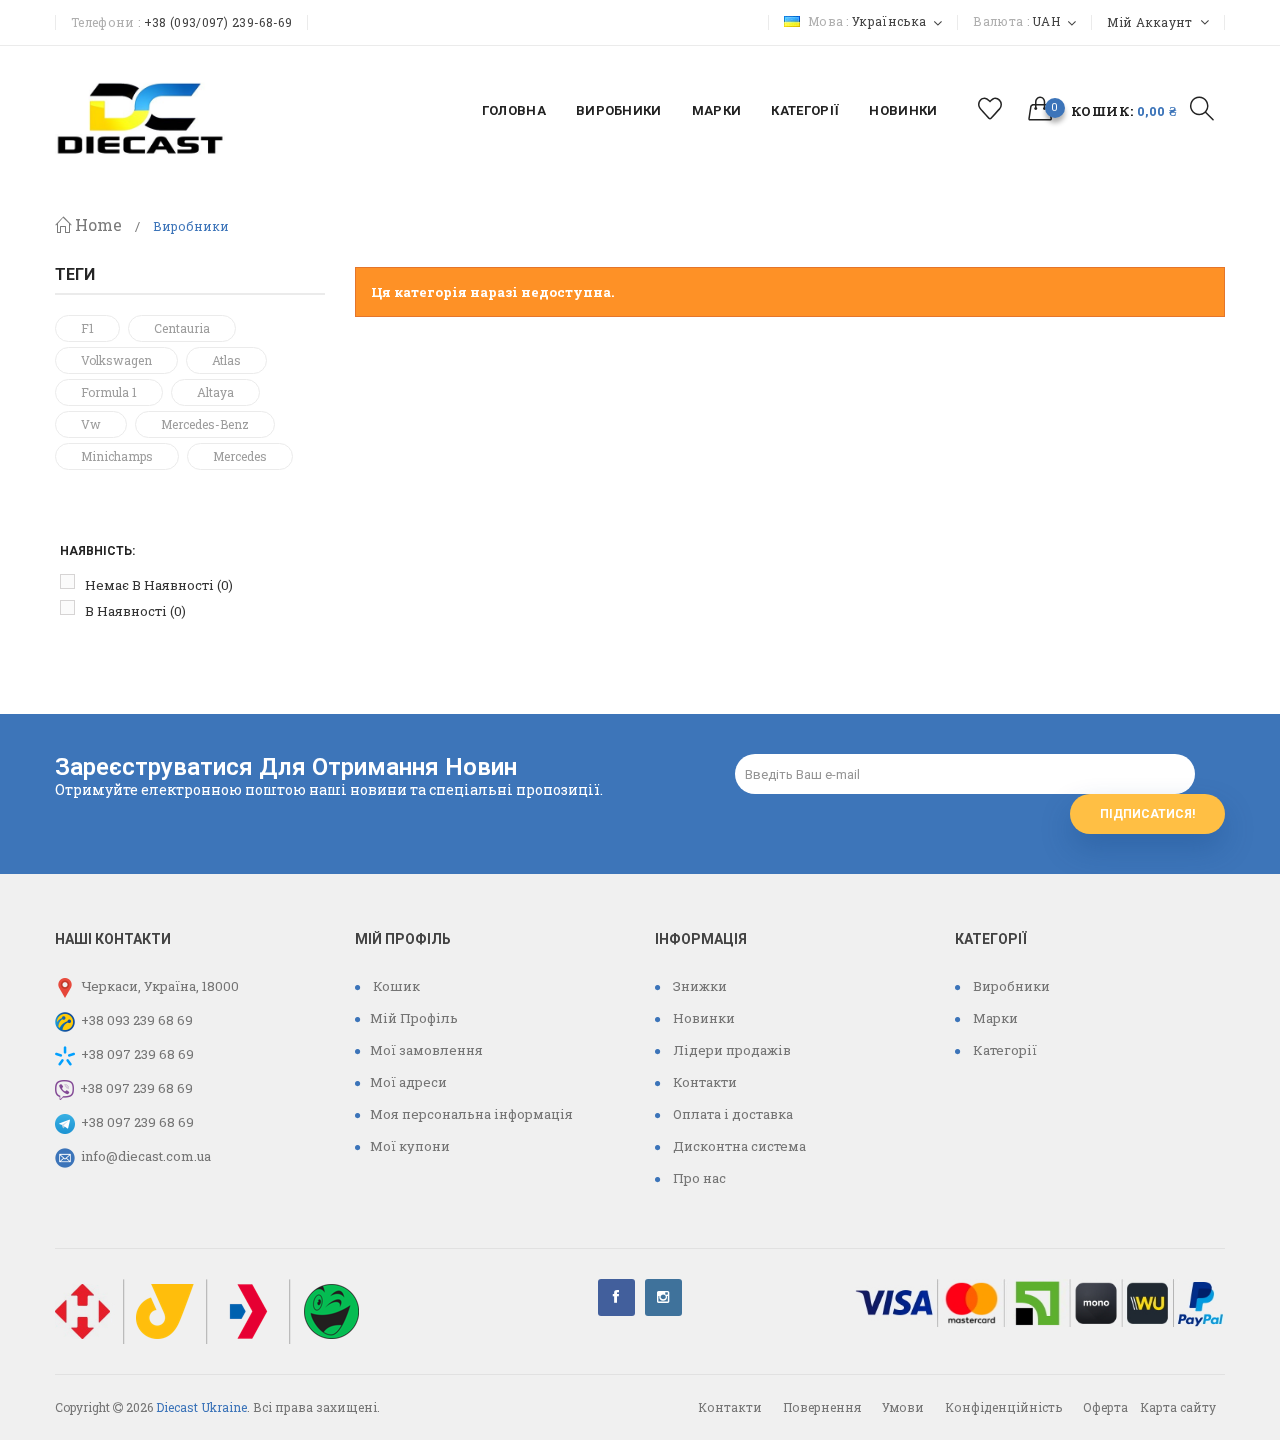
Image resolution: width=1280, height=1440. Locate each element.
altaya (215, 392)
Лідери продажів (730, 1050)
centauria (182, 328)
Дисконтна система (738, 1146)
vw (91, 424)
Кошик (395, 986)
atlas (226, 360)
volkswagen (116, 360)
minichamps (117, 456)
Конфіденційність (1003, 1407)
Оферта (1105, 1407)
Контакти (703, 1082)
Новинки (702, 1018)
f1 (87, 328)
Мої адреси (408, 1082)
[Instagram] (663, 1297)
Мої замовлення (426, 1050)
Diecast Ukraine (201, 1407)
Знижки (698, 986)
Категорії (1003, 1050)
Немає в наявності (159, 585)
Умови (903, 1407)
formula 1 (109, 392)
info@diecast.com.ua (146, 1156)
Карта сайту (1178, 1407)
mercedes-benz (205, 424)
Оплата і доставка (731, 1114)
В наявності (135, 611)
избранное (990, 108)
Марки (994, 1018)
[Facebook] (616, 1297)
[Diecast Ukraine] (140, 116)
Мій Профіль (414, 1018)
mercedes (240, 456)
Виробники (1010, 986)
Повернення (822, 1407)
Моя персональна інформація (471, 1114)
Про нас (698, 1178)
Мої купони (410, 1146)
